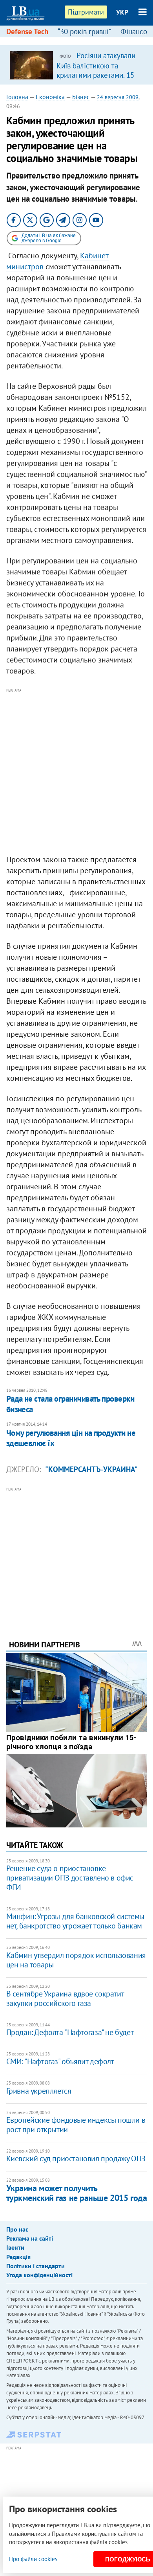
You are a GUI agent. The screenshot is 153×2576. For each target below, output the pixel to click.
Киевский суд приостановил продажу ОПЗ (76, 2158)
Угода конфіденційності (39, 2275)
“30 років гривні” (84, 31)
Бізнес (81, 97)
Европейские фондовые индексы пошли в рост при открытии (76, 2125)
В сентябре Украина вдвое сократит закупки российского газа (65, 1998)
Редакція (18, 2257)
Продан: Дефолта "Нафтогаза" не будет (70, 2032)
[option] (77, 65)
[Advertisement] (76, 772)
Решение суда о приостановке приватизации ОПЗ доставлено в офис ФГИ (70, 1878)
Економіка (50, 97)
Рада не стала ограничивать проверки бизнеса (70, 1404)
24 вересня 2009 (118, 97)
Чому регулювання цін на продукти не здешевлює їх (71, 1438)
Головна (17, 97)
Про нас (17, 2229)
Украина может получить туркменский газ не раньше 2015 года (77, 2193)
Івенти (15, 2247)
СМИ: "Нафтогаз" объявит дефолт (60, 2061)
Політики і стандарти (36, 2266)
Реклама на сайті (30, 2238)
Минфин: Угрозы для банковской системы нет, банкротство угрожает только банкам (75, 1921)
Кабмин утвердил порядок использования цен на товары (76, 1960)
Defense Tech (27, 31)
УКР (122, 12)
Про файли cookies (33, 2559)
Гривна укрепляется (39, 2091)
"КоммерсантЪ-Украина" (91, 1469)
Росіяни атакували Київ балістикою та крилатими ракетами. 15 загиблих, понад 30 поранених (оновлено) (96, 75)
